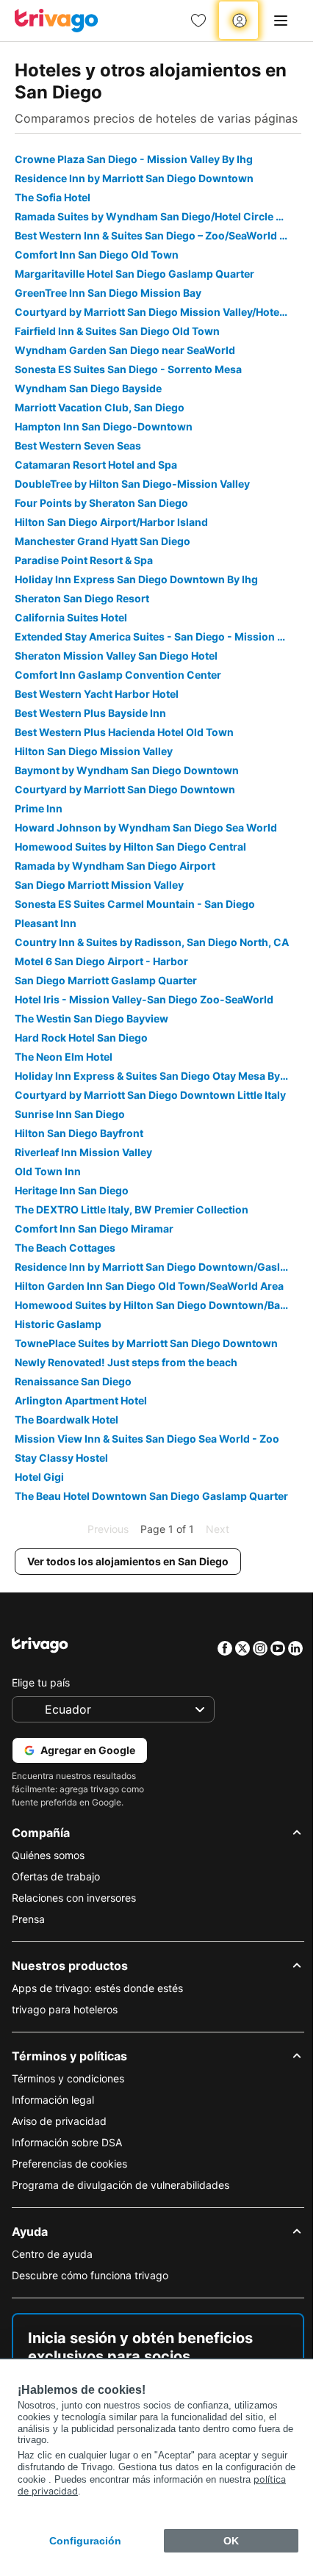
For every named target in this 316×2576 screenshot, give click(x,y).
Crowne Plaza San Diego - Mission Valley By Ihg (134, 159)
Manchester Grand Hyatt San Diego (103, 541)
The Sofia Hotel (53, 197)
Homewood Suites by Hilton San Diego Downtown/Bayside (158, 1305)
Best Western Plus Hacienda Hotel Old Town (124, 732)
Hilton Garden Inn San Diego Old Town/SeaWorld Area (149, 1286)
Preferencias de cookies (69, 2164)
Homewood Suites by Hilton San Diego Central (130, 847)
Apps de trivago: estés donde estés (97, 1988)
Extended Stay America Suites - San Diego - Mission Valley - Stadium (158, 636)
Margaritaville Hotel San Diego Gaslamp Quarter (134, 274)
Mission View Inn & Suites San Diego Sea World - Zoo (147, 1439)
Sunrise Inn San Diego (70, 1114)
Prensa (28, 1919)
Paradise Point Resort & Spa (84, 560)
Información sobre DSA (67, 2142)
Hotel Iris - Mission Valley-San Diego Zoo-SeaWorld (144, 999)
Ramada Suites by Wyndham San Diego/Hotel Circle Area (157, 216)
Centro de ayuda (52, 2254)
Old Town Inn (48, 1171)
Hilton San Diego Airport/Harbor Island (111, 522)
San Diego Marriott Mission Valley (99, 885)
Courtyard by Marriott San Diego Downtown (125, 789)
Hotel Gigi (39, 1477)
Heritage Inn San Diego (72, 1190)
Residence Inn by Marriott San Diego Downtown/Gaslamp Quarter (158, 1267)
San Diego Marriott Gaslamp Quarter (106, 980)
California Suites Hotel (71, 617)
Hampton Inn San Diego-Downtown (104, 426)
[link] (198, 21)
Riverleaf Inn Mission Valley (83, 1152)
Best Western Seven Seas (78, 445)
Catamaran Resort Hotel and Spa (96, 465)
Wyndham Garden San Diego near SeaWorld (125, 350)
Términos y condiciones (68, 2078)
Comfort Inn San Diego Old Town (97, 255)
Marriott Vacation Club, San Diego (100, 407)
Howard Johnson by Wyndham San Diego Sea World (146, 827)
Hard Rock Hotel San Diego (81, 1038)
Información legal (53, 2100)
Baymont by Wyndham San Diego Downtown (127, 770)
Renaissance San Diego (73, 1381)
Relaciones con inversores (74, 1898)
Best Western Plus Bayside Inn (90, 713)
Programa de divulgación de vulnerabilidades (121, 2185)
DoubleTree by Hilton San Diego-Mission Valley (132, 484)
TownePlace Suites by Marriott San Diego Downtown (146, 1343)
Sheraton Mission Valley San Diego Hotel (116, 656)
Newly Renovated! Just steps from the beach (126, 1362)
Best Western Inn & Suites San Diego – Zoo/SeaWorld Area (158, 235)
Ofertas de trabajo (56, 1876)
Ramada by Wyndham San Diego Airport (115, 866)
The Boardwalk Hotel (67, 1419)
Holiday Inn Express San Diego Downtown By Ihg (136, 579)
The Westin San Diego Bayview (91, 1018)
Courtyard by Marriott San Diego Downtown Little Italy (150, 1095)
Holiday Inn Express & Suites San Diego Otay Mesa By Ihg (157, 1076)
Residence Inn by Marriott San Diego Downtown (134, 178)
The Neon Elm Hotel (64, 1057)
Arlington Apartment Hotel (81, 1400)
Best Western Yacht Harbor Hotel (97, 694)
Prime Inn (39, 808)
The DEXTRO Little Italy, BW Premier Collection (132, 1209)
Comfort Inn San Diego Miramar (94, 1229)
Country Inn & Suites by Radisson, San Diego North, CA (152, 942)
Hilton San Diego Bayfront (79, 1133)
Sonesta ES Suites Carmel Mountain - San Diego (135, 904)
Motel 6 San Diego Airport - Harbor (101, 961)
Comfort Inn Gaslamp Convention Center (118, 675)
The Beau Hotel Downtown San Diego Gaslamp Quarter (151, 1496)
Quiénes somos (48, 1855)
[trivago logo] (57, 21)
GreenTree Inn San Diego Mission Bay (108, 293)
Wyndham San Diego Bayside (88, 388)
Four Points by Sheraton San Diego (101, 503)
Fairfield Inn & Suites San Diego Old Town (117, 331)
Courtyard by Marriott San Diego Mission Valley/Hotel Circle (158, 312)
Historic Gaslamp (58, 1324)
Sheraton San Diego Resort (82, 598)
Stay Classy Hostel (61, 1458)
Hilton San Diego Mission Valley (94, 751)
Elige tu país (41, 1682)
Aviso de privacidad (59, 2121)
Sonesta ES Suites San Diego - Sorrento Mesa (128, 369)
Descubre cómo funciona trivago (90, 2275)
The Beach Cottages (65, 1248)
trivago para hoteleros (65, 2009)
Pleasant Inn (46, 923)
